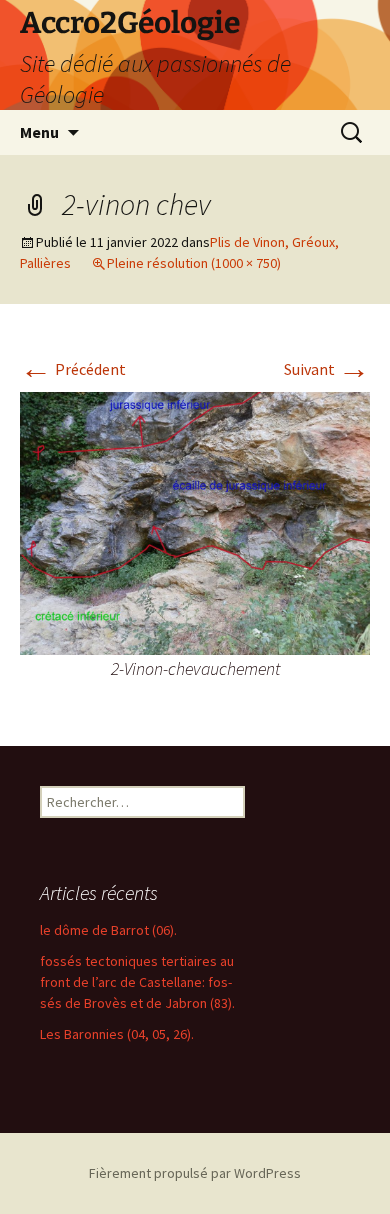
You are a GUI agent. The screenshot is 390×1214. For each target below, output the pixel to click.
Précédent (73, 369)
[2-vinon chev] (195, 521)
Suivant (327, 369)
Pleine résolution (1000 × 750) (194, 263)
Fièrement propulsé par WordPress (195, 1173)
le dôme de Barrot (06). (108, 930)
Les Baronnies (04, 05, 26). (117, 1034)
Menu (39, 132)
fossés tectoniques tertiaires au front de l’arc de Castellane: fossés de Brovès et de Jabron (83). (137, 982)
